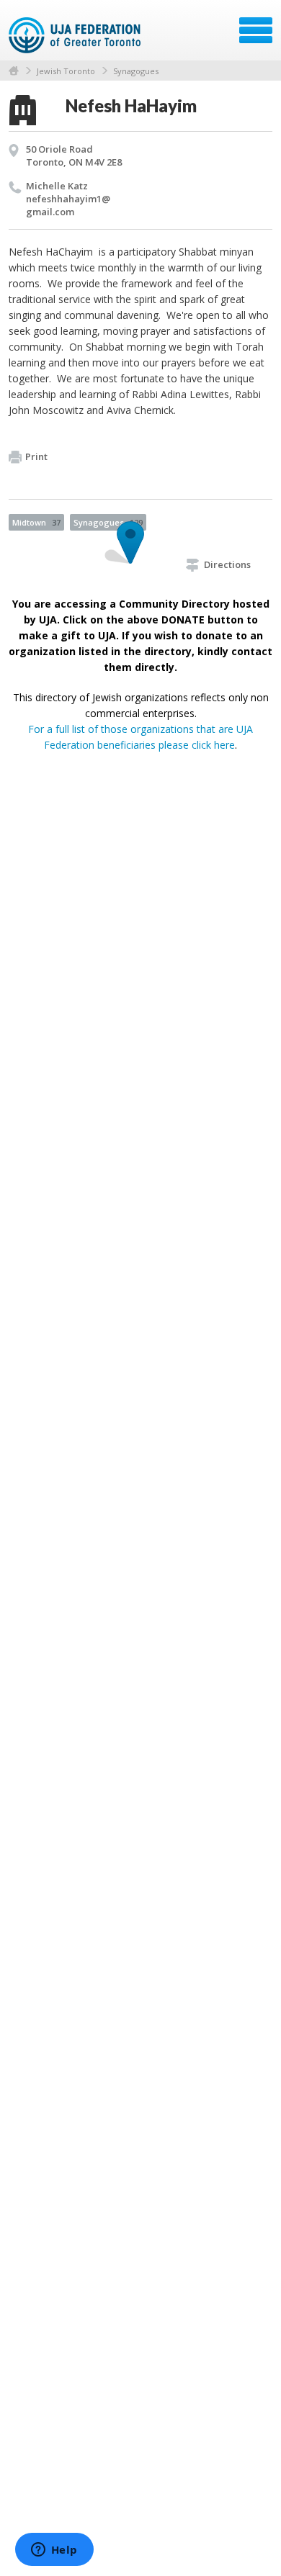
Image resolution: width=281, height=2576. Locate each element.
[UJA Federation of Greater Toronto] (76, 35)
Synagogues (136, 71)
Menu (256, 30)
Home (14, 71)
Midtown (36, 522)
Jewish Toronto (66, 71)
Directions (227, 564)
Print (36, 456)
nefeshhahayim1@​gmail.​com (68, 205)
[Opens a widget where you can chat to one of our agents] (54, 2551)
